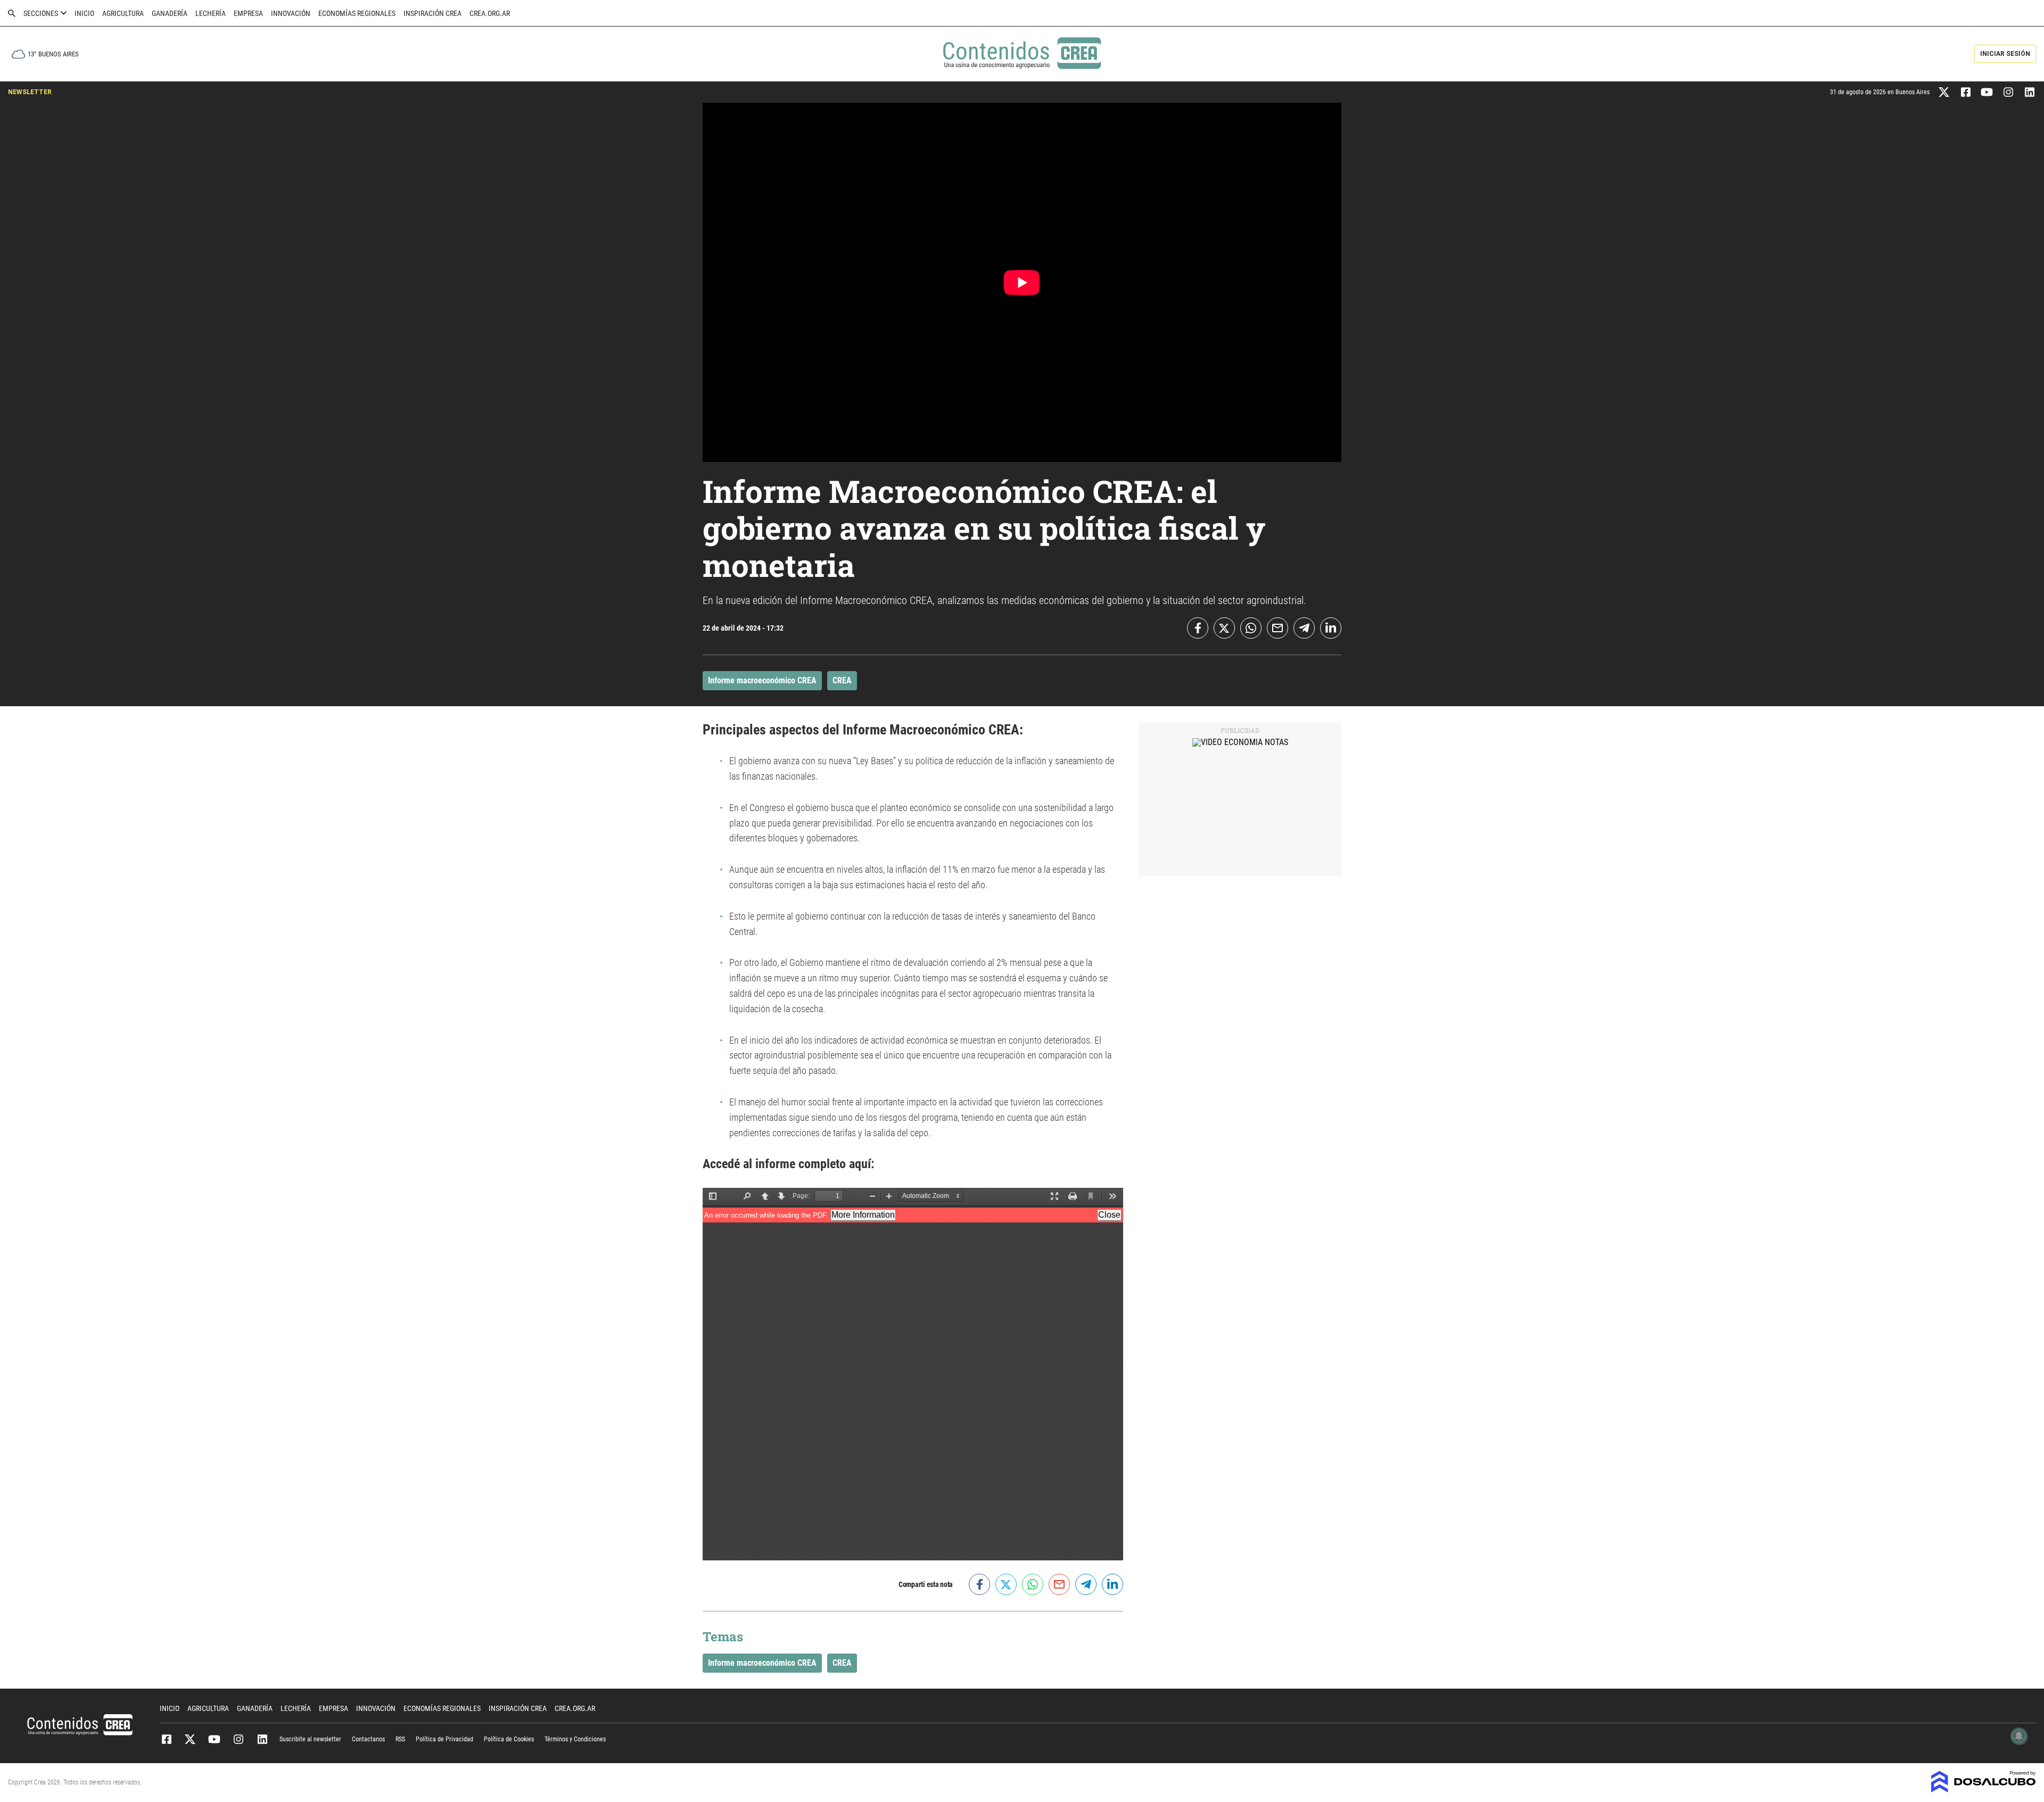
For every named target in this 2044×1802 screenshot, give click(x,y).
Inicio (84, 13)
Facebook (166, 1739)
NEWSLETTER (30, 92)
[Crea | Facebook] (1965, 91)
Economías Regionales (357, 13)
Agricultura (123, 13)
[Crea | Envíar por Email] (1278, 628)
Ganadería (170, 13)
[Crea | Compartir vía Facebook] (1198, 628)
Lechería (211, 13)
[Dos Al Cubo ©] (1984, 1789)
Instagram (238, 1739)
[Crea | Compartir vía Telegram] (1304, 628)
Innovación (291, 13)
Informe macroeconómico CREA (762, 680)
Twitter (190, 1739)
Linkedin (262, 1739)
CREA (842, 680)
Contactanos (368, 1739)
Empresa (248, 13)
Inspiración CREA (432, 13)
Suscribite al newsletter (310, 1739)
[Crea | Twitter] (1944, 91)
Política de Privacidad (444, 1739)
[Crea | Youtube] (1987, 91)
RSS (400, 1739)
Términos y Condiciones (575, 1739)
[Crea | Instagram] (2008, 91)
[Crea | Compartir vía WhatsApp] (1251, 628)
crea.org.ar (490, 13)
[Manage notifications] (2019, 1736)
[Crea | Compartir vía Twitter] (1224, 628)
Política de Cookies (509, 1739)
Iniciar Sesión (2005, 54)
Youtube (214, 1739)
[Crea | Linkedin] (2029, 91)
